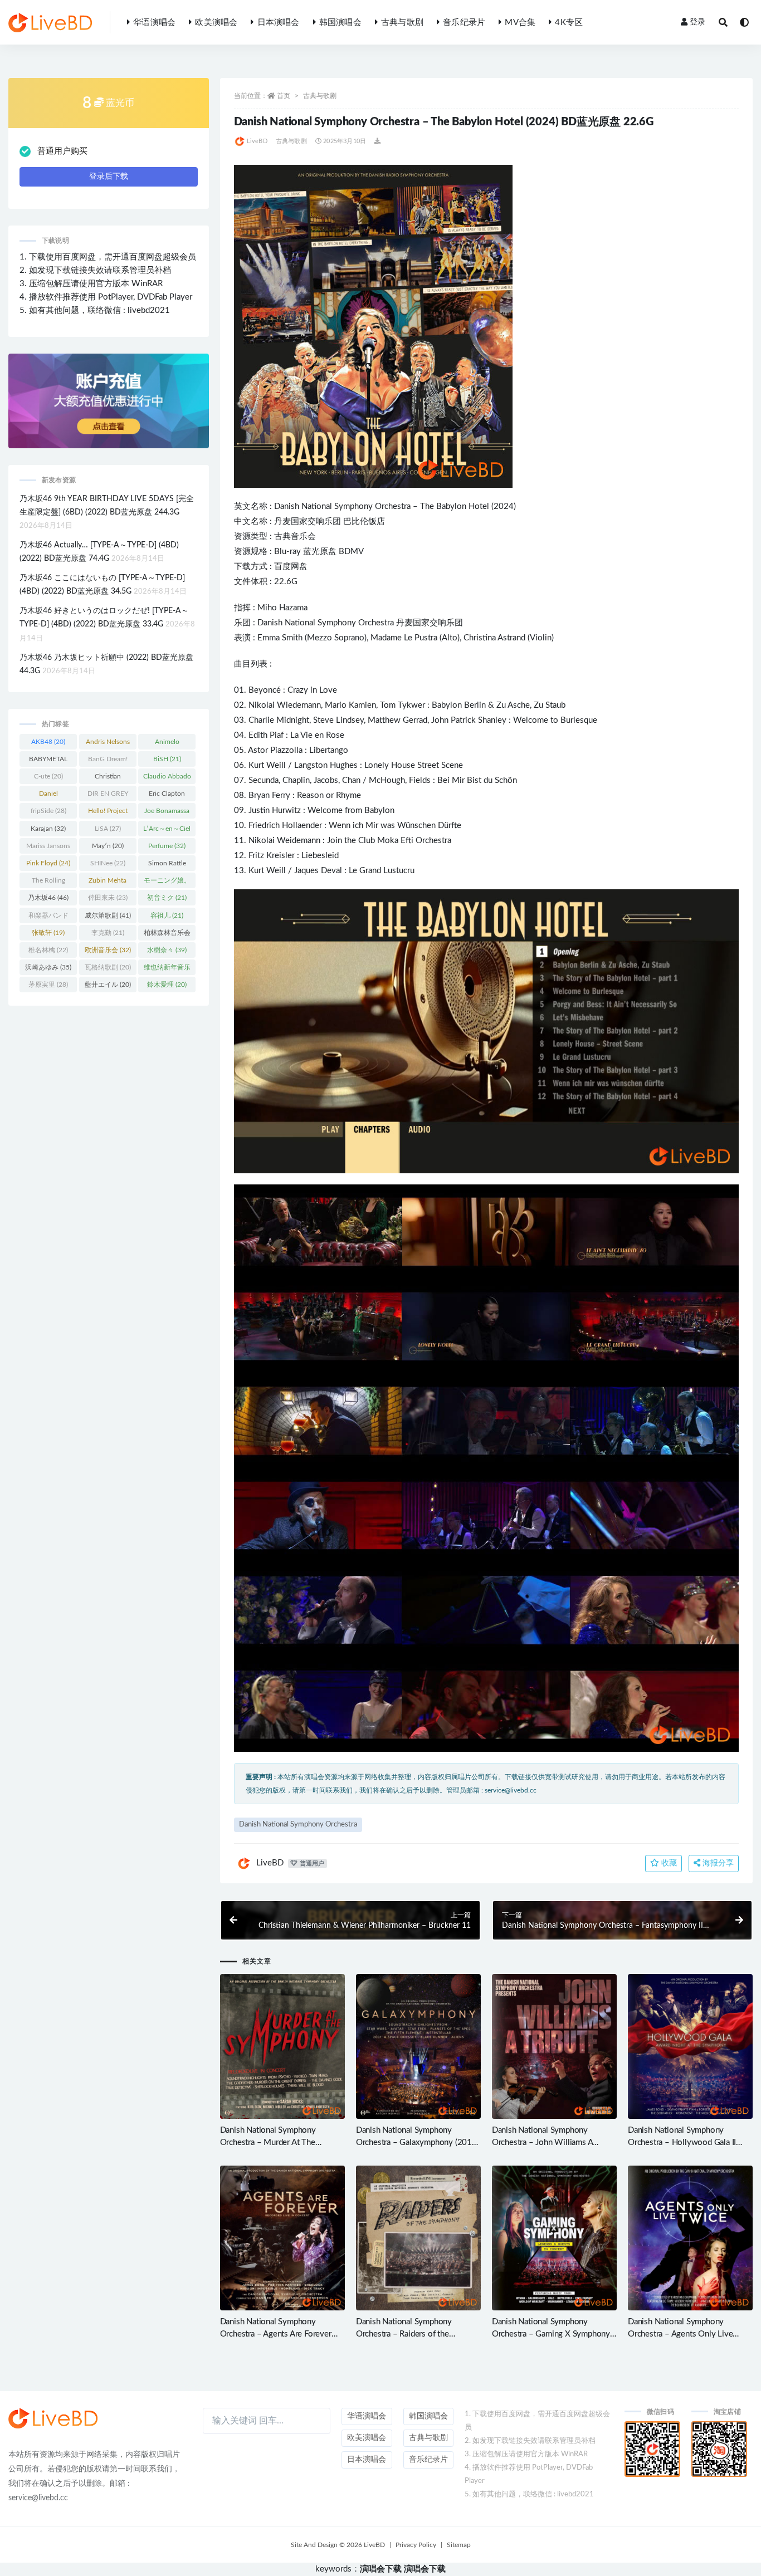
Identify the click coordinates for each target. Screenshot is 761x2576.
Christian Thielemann (108, 778)
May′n (108, 846)
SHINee (108, 863)
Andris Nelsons (108, 744)
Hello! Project (108, 813)
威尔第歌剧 (108, 915)
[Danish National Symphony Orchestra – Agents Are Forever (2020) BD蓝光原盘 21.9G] (282, 2238)
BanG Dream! (108, 761)
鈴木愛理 (167, 985)
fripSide (48, 811)
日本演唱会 (278, 23)
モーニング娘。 (167, 883)
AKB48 (48, 742)
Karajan (48, 829)
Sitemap (459, 2545)
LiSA (108, 829)
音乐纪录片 (464, 23)
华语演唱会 (154, 23)
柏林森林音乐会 (167, 935)
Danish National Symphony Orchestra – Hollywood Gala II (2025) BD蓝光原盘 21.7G (682, 2142)
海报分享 (717, 1863)
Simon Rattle (167, 865)
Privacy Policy (416, 2545)
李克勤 (108, 933)
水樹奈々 (167, 950)
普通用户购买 (62, 151)
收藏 (668, 1863)
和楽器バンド (48, 918)
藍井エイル (108, 985)
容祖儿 (167, 915)
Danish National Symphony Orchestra (342, 506)
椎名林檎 (48, 950)
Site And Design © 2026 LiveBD (338, 2545)
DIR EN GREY (108, 796)
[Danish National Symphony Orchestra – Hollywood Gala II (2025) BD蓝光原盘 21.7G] (690, 2046)
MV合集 (520, 23)
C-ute (48, 776)
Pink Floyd (48, 863)
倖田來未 (108, 898)
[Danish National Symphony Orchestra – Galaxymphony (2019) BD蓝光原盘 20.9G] (418, 2046)
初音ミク (167, 898)
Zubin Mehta (108, 883)
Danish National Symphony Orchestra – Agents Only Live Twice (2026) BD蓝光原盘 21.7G (687, 2334)
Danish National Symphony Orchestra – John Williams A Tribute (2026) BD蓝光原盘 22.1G (553, 2142)
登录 (697, 22)
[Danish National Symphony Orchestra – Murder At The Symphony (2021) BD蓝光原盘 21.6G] (282, 2046)
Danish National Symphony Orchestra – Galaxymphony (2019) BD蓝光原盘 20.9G (418, 2142)
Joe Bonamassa (167, 813)
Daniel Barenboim (48, 796)
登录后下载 (109, 177)
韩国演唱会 (340, 23)
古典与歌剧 (402, 23)
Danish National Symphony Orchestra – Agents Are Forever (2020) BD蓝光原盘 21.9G (276, 2334)
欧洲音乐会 (108, 950)
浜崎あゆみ (48, 967)
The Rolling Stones (48, 883)
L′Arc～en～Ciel (167, 831)
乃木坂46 (48, 898)
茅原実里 (48, 985)
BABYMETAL (48, 761)
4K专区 (569, 23)
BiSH (167, 759)
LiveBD (257, 141)
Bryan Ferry (269, 795)
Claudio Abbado (167, 778)
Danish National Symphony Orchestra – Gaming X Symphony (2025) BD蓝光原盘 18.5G (551, 2334)
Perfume (167, 846)
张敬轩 (48, 933)
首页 (284, 96)
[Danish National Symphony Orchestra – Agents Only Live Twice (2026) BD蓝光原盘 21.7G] (690, 2238)
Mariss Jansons (48, 848)
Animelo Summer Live (167, 744)
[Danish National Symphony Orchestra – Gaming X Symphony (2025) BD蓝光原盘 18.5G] (554, 2238)
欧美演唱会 (216, 23)
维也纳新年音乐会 (167, 969)
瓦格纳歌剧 (108, 967)
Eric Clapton (167, 796)
